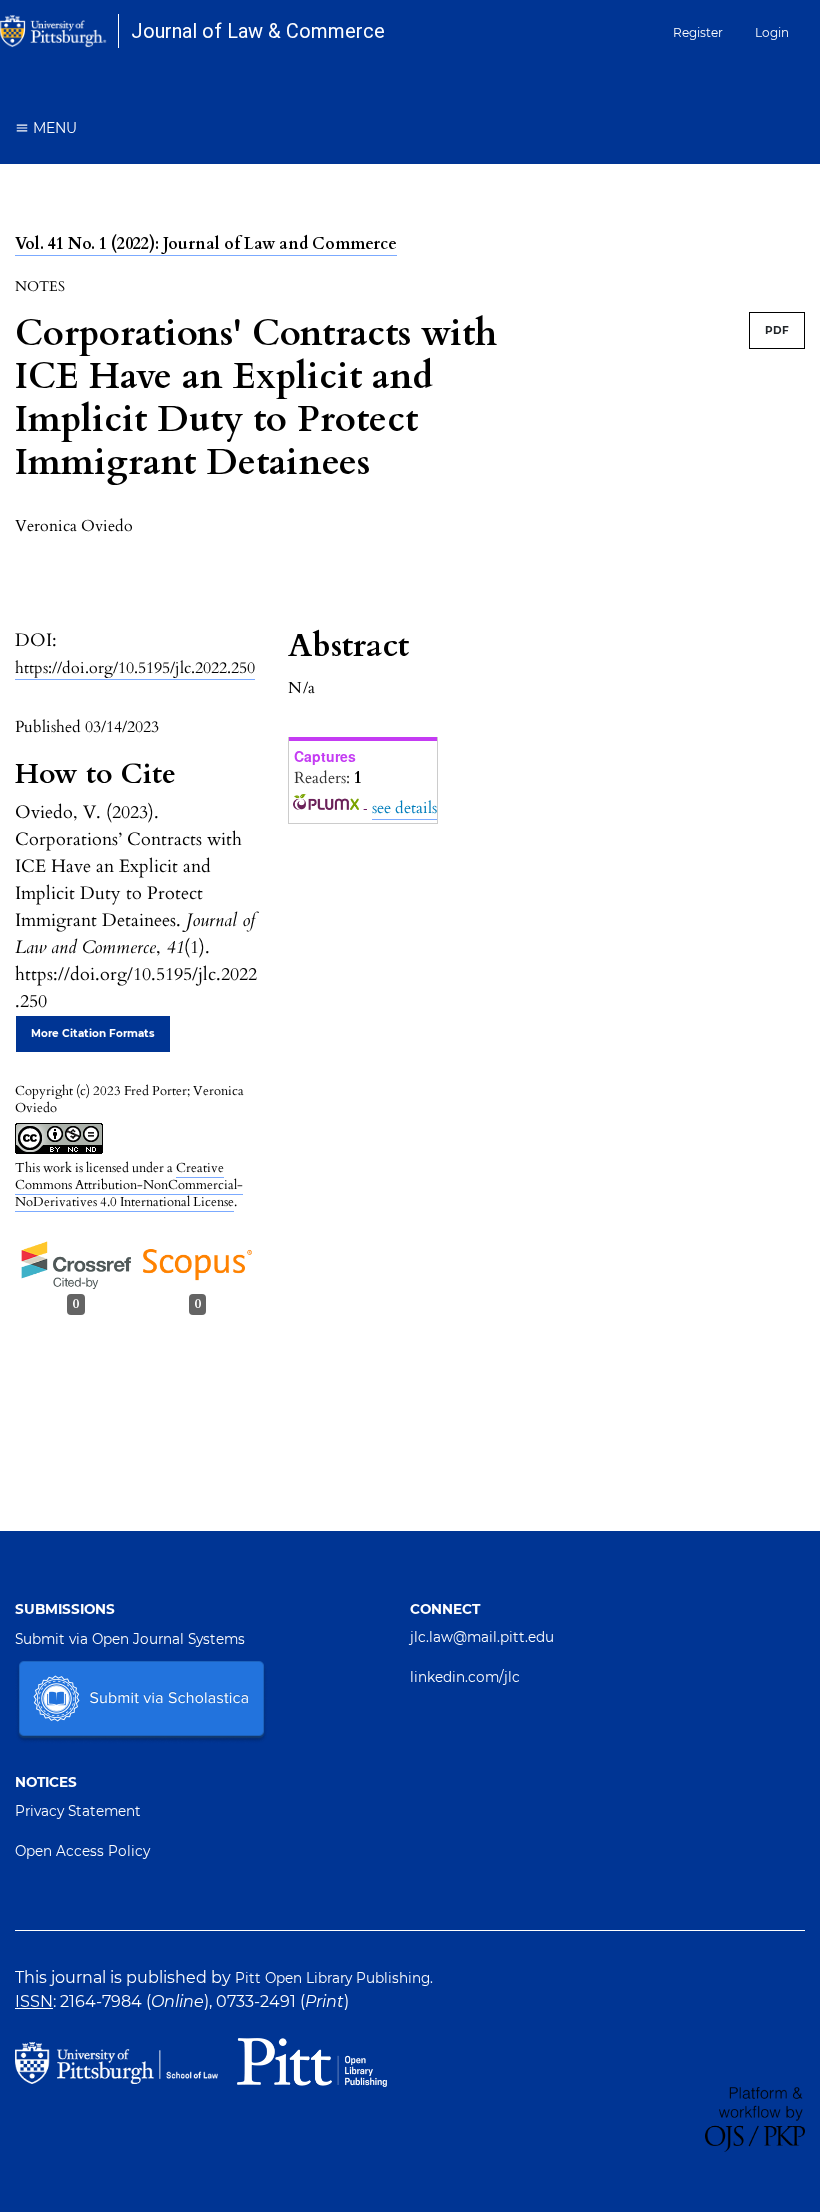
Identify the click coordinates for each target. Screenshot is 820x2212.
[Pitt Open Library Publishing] (312, 2060)
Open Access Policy (82, 1851)
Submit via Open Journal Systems (130, 1639)
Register (698, 32)
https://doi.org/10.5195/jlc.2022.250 (135, 668)
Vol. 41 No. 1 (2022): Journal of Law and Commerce (206, 244)
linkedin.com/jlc (465, 1677)
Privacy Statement (78, 1811)
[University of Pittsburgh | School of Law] (122, 2061)
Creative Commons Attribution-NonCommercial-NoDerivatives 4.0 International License (129, 1185)
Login (772, 32)
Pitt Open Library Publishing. (334, 1978)
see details (404, 808)
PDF (777, 330)
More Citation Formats (93, 1033)
